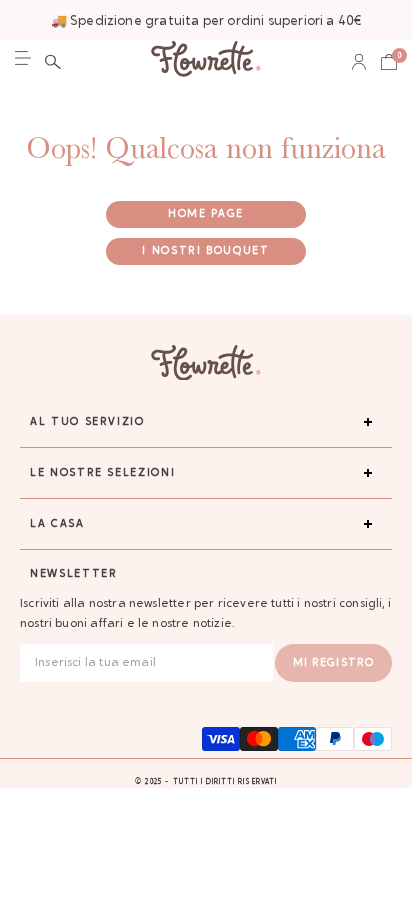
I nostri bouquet (205, 251)
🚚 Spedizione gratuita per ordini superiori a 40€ (206, 21)
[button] (53, 62)
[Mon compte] (359, 62)
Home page (206, 214)
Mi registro (333, 663)
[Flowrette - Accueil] (206, 61)
